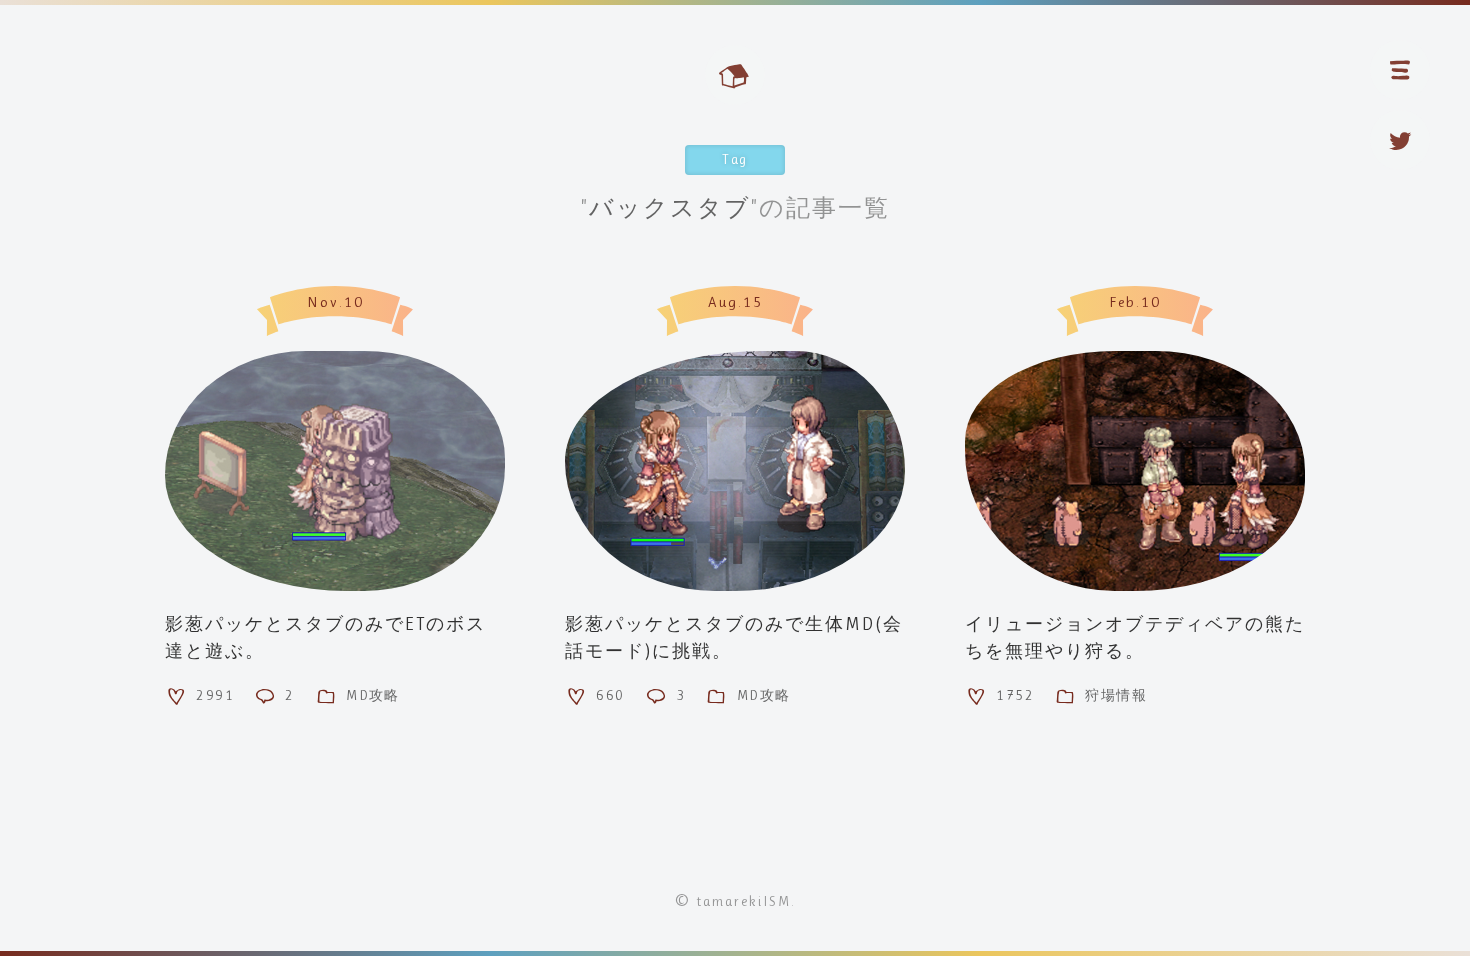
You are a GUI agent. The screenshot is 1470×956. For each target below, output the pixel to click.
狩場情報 (1116, 695)
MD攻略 (373, 695)
